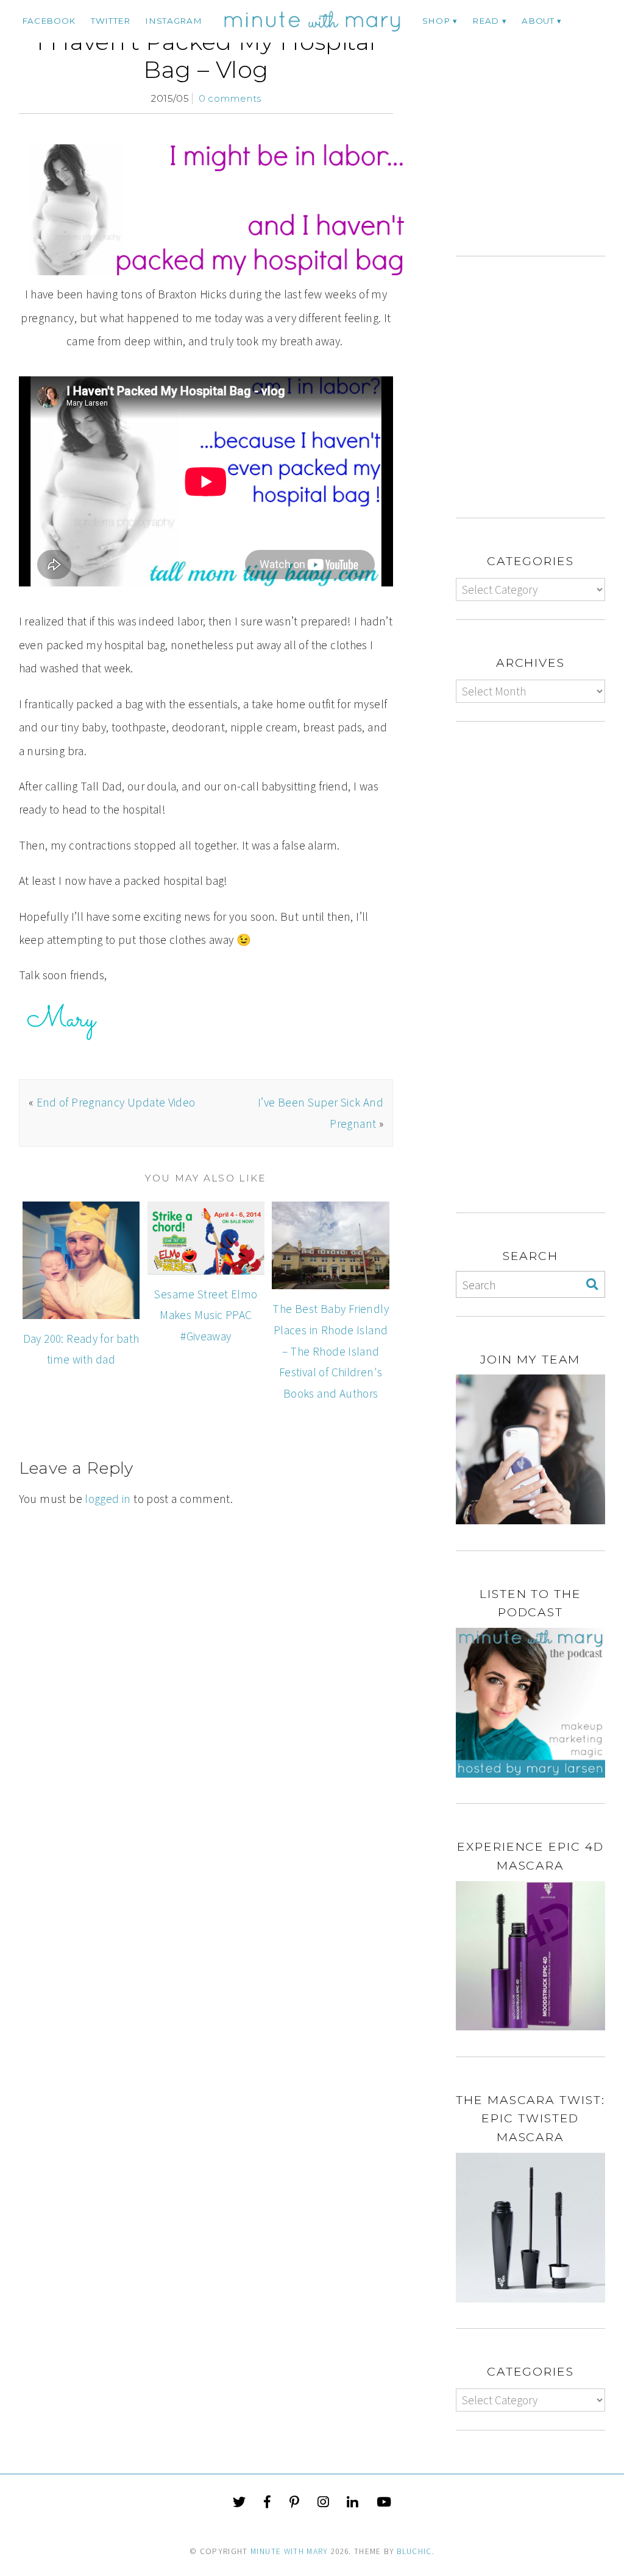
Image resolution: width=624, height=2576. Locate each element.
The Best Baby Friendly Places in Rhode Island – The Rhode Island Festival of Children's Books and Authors (330, 1351)
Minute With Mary (289, 2551)
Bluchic (414, 2551)
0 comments (230, 98)
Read (486, 21)
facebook (49, 21)
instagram (173, 21)
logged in (108, 1499)
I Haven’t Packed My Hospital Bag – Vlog (206, 56)
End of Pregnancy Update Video (116, 1102)
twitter (111, 21)
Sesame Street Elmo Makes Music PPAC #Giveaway (206, 1315)
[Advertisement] (540, 142)
